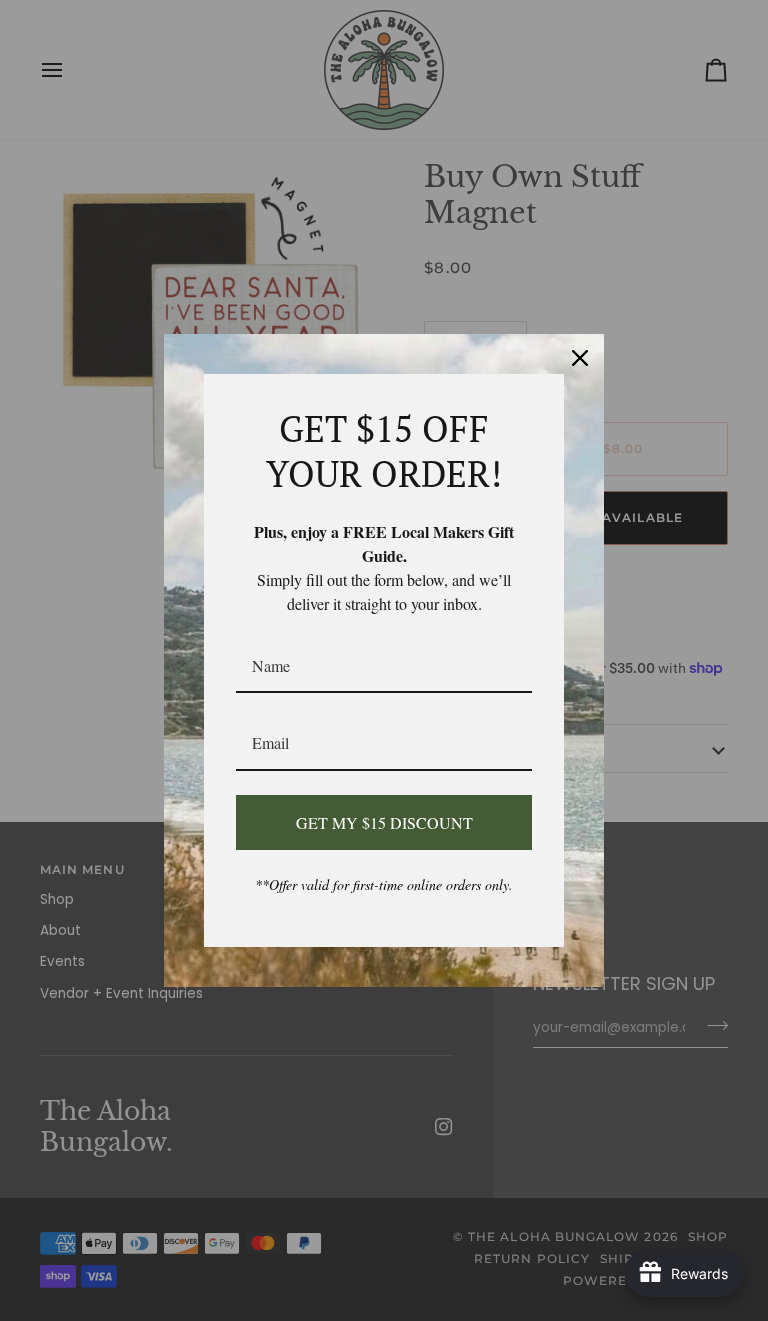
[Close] (580, 358)
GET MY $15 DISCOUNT (384, 822)
